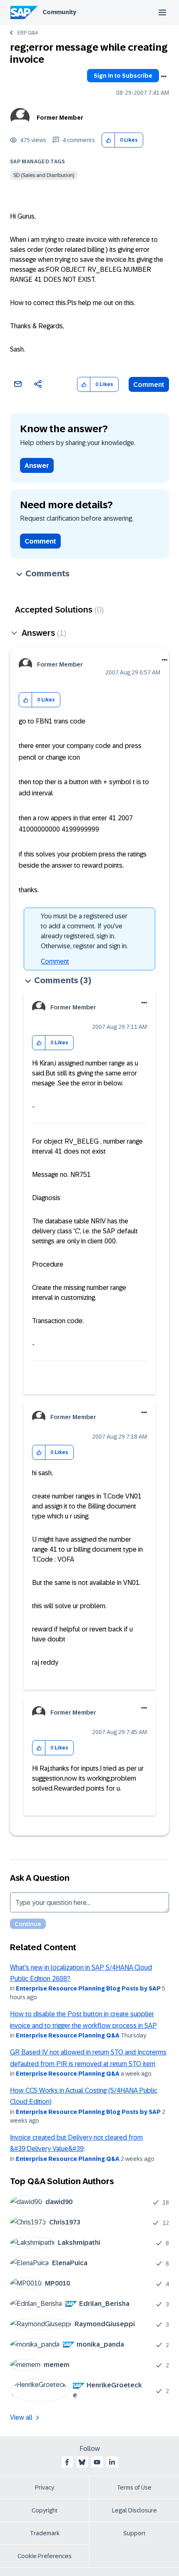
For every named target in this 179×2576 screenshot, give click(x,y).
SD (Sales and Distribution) (44, 175)
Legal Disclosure (134, 2510)
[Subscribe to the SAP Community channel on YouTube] (97, 2462)
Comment (149, 385)
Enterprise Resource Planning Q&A (68, 2035)
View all (21, 2417)
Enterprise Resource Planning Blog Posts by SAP (88, 1988)
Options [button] (164, 76)
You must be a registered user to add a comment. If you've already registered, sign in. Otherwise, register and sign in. (84, 931)
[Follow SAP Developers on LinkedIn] (112, 2462)
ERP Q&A (28, 33)
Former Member (60, 118)
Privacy (45, 2487)
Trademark (45, 2533)
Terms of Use (134, 2487)
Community (59, 12)
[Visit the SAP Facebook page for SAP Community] (67, 2462)
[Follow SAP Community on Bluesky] (82, 2462)
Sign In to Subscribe (123, 76)
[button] (108, 140)
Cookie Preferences (45, 2556)
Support (134, 2533)
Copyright (45, 2510)
